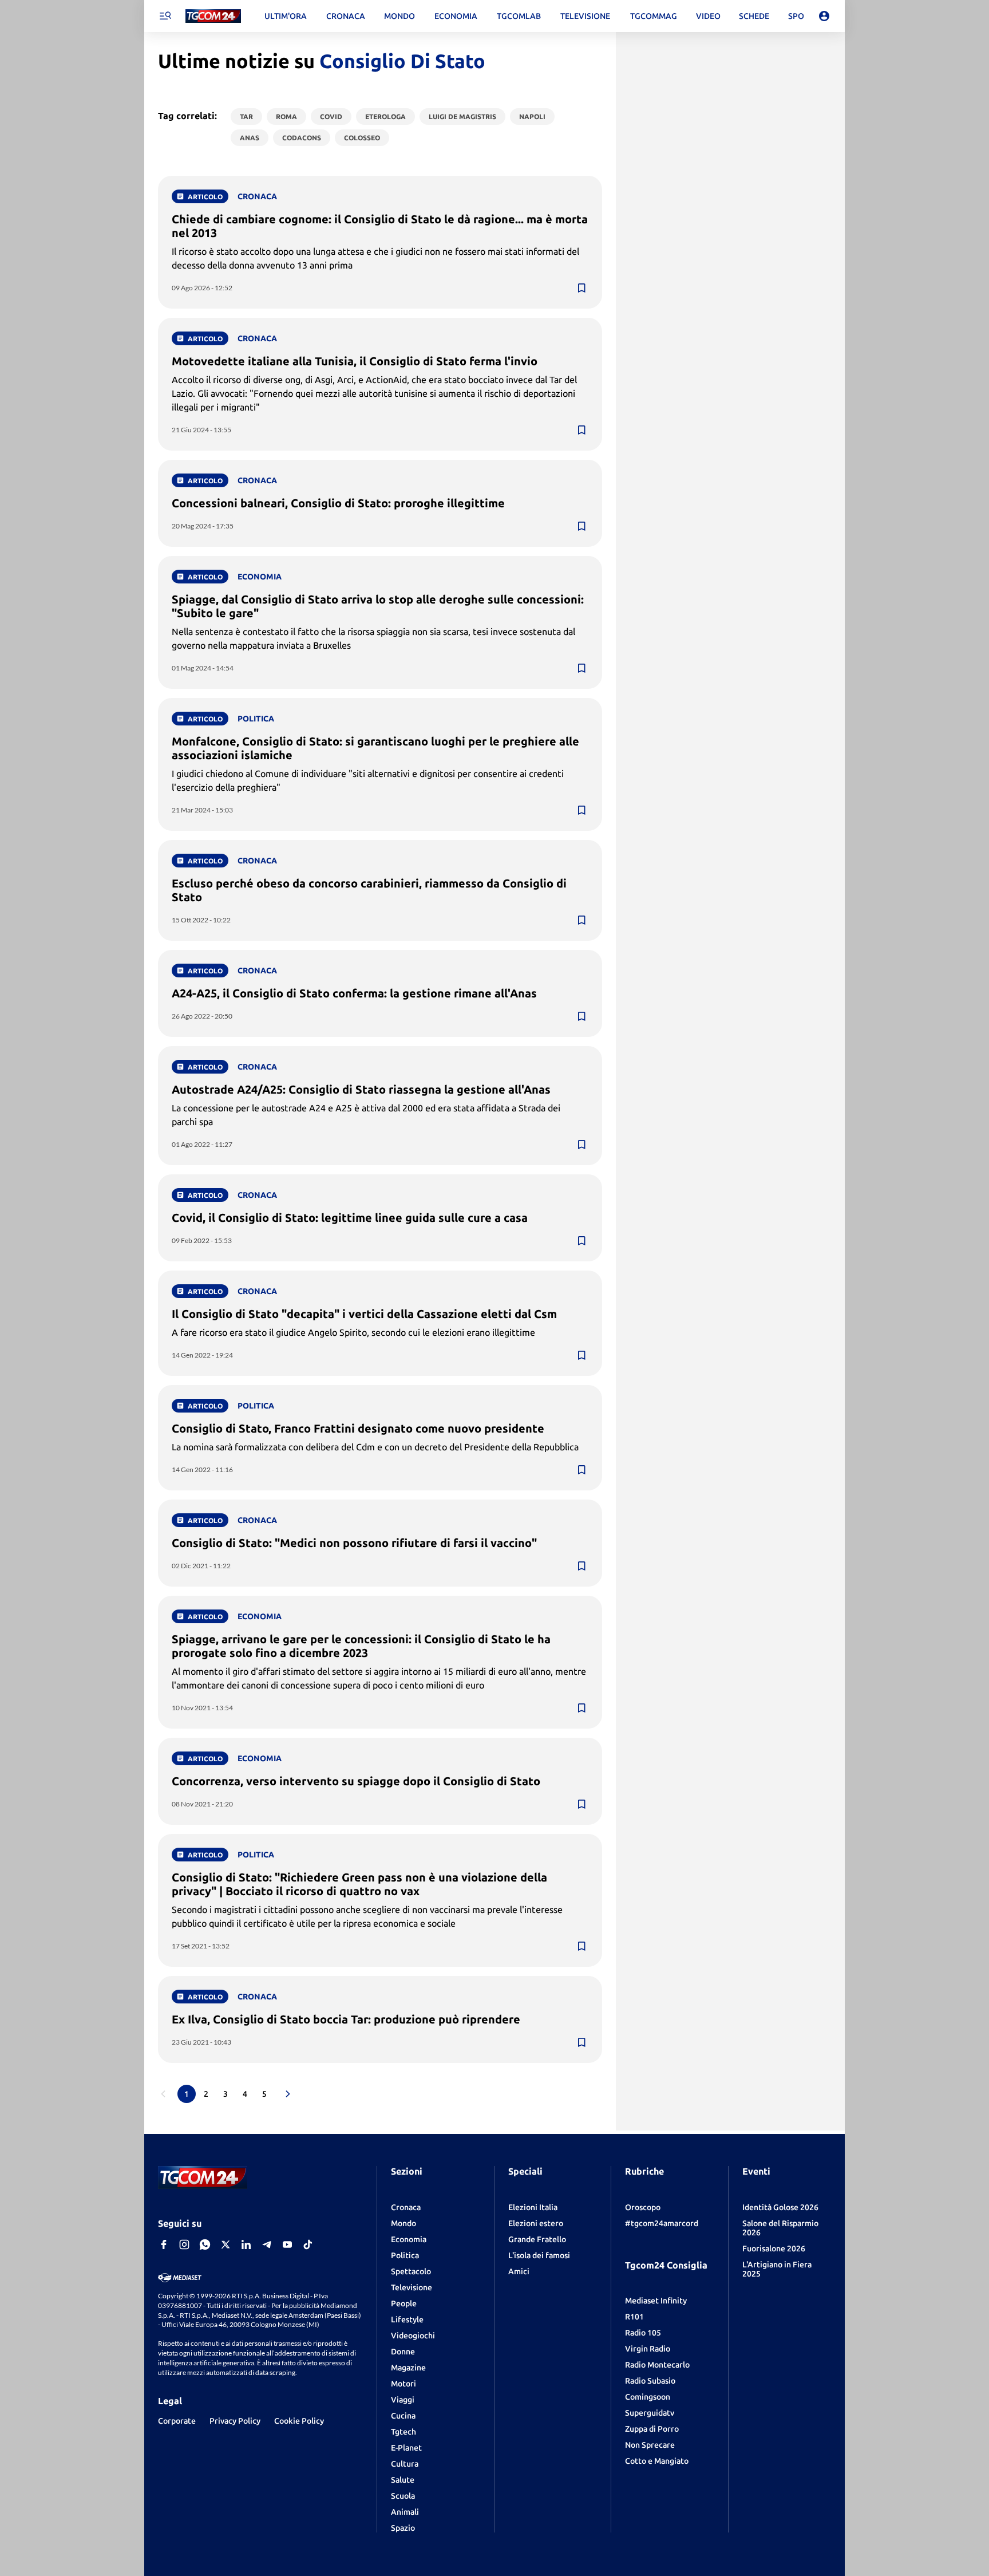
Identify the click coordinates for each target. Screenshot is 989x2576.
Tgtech (403, 2432)
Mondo (403, 2223)
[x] (226, 2244)
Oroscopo (643, 2207)
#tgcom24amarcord (662, 2223)
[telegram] (267, 2244)
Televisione (412, 2287)
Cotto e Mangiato (657, 2461)
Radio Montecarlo (657, 2365)
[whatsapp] (205, 2244)
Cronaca (406, 2207)
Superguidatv (650, 2413)
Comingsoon (648, 2397)
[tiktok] (308, 2244)
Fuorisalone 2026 (774, 2248)
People (404, 2303)
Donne (403, 2352)
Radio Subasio (650, 2381)
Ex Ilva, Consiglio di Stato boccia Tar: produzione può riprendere (346, 2019)
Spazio (403, 2528)
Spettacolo (411, 2271)
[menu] (165, 16)
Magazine (408, 2368)
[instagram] (184, 2244)
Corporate (177, 2421)
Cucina (403, 2416)
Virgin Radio (648, 2349)
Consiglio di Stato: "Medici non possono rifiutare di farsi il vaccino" (354, 1543)
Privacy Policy (235, 2421)
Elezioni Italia (533, 2207)
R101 (634, 2317)
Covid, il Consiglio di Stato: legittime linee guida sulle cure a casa (350, 1218)
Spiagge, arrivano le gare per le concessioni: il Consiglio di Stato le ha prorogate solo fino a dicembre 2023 (361, 1646)
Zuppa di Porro (652, 2429)
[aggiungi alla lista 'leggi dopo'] (581, 288)
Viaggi (403, 2400)
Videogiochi (413, 2336)
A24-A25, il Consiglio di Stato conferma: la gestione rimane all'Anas (354, 993)
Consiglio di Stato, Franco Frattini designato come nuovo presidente (358, 1428)
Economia (409, 2239)
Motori (403, 2384)
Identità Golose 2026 (780, 2207)
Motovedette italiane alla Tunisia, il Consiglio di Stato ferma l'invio (355, 361)
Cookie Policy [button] (299, 2421)
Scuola (403, 2496)
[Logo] (213, 16)
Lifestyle (407, 2319)
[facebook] (164, 2244)
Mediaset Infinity (656, 2301)
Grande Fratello (537, 2239)
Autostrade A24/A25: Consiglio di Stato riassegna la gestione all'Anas (361, 1089)
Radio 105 (643, 2333)
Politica (405, 2255)
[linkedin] (246, 2244)
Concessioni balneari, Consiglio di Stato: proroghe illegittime (338, 503)
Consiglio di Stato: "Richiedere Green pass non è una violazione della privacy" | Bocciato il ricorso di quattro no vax (359, 1884)
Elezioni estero (536, 2223)
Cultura (405, 2464)
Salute (403, 2480)
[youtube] (287, 2244)
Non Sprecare (650, 2445)
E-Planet (406, 2448)
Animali (405, 2512)
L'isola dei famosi (539, 2255)
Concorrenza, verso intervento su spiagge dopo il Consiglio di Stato (356, 1781)
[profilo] (824, 16)
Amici (519, 2271)
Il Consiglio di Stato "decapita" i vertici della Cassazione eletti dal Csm (364, 1314)
